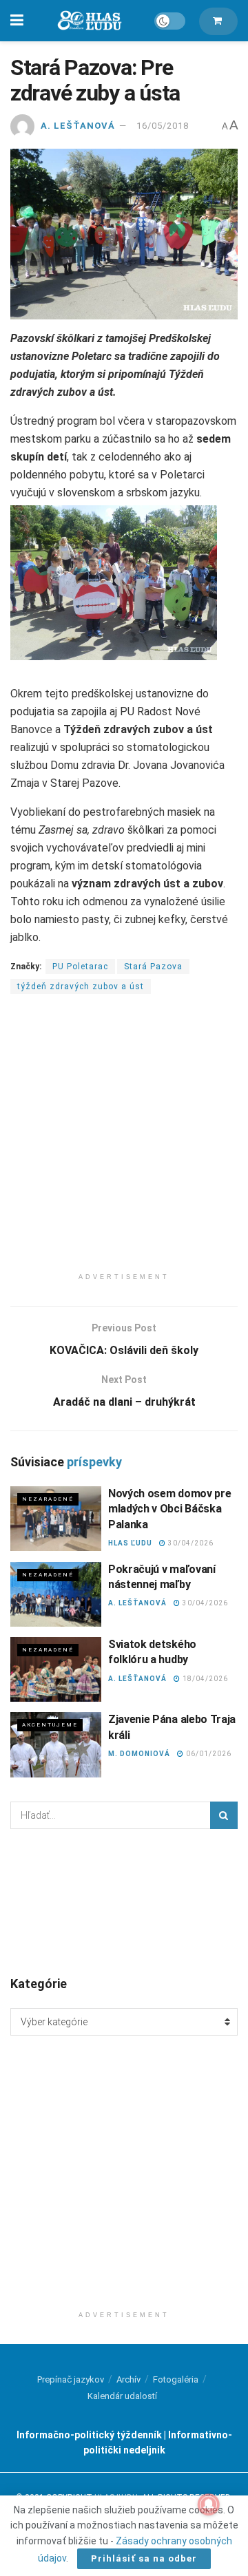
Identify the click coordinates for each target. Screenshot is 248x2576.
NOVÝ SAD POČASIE (124, 1901)
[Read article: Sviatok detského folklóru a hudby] (56, 1669)
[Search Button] (224, 1815)
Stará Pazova (153, 967)
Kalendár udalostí (122, 2396)
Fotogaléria (176, 2379)
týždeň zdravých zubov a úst (81, 986)
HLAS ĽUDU (130, 1543)
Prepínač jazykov (71, 2379)
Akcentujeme (50, 1725)
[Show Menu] (17, 21)
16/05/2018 (163, 126)
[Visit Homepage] (89, 21)
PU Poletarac (80, 967)
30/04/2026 (190, 1543)
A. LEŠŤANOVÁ (78, 126)
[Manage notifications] (209, 2504)
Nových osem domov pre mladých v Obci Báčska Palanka (169, 1509)
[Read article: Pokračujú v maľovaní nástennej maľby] (56, 1594)
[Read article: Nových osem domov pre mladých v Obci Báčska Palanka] (56, 1519)
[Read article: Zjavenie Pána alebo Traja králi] (56, 1744)
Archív (128, 2379)
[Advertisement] (124, 1142)
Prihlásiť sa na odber (144, 2558)
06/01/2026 (208, 1754)
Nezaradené (48, 1499)
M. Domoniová (139, 1754)
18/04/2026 (204, 1679)
